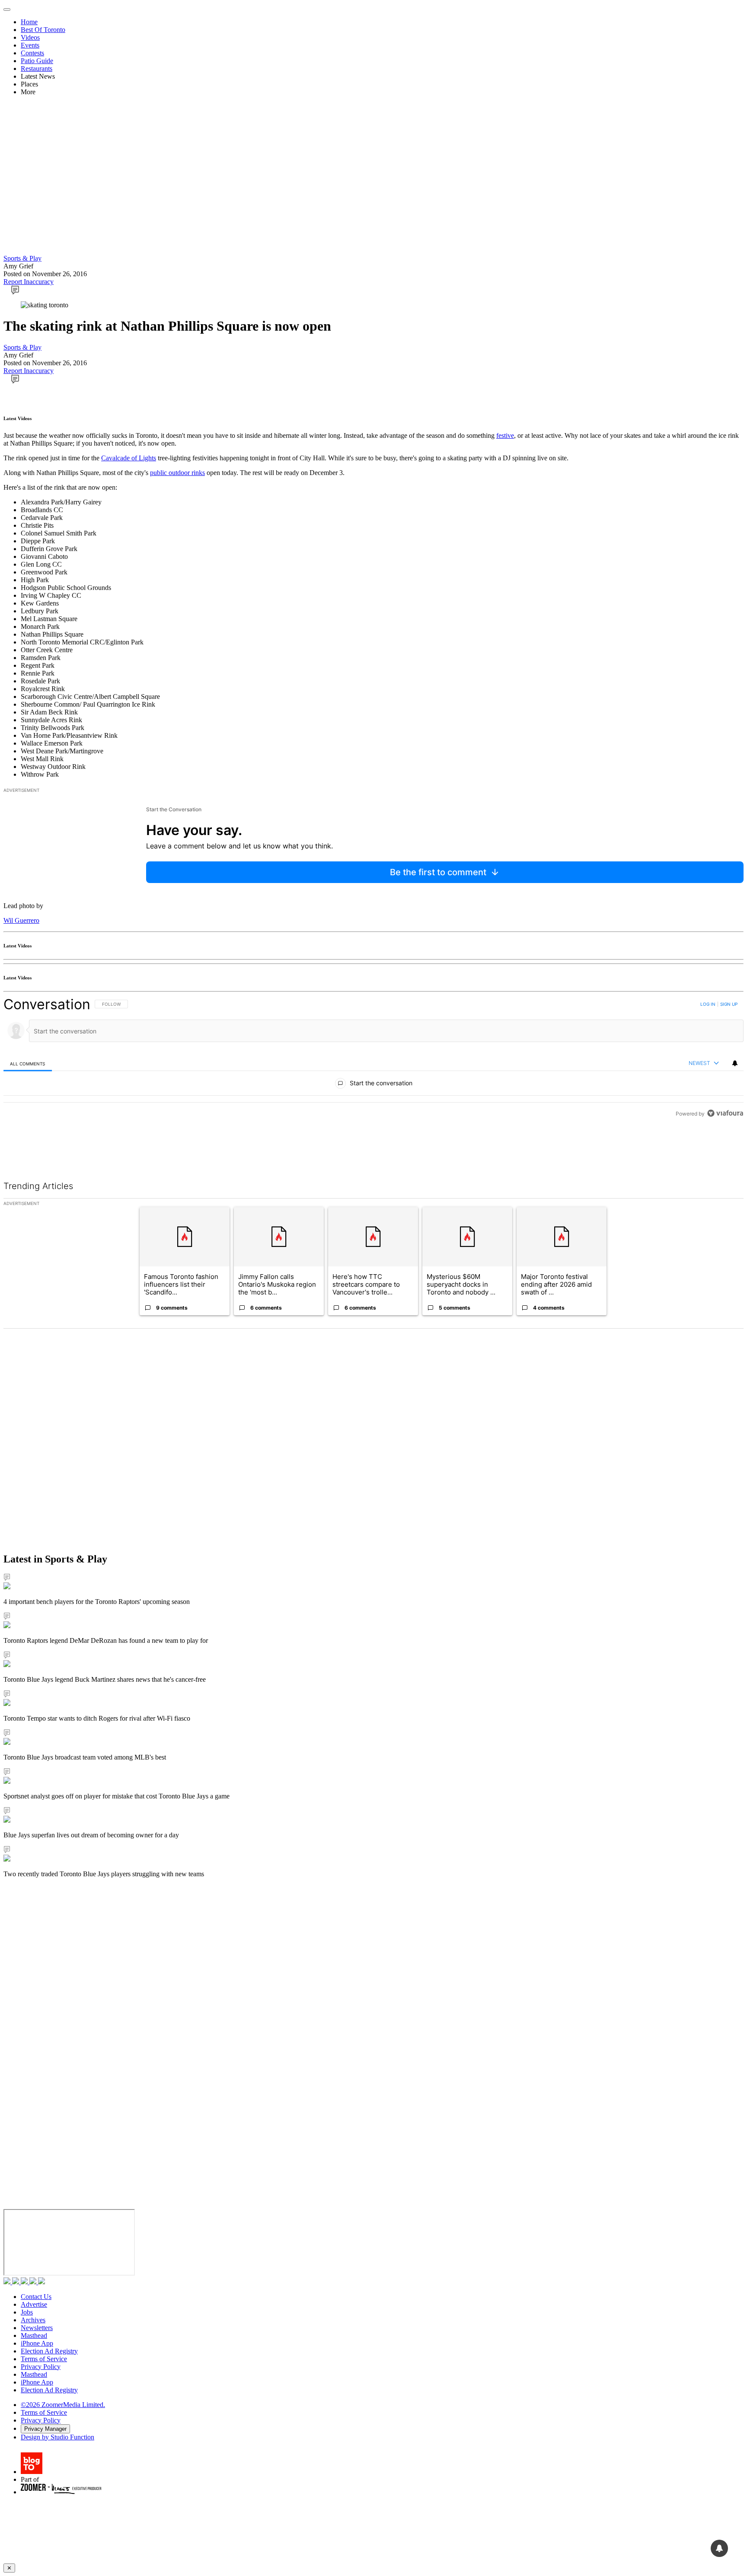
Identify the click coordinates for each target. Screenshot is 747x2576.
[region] (373, 1078)
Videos (30, 37)
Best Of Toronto (43, 30)
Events (30, 45)
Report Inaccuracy (29, 282)
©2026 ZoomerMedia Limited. (63, 2405)
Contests (32, 53)
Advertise (34, 2304)
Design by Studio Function (57, 2437)
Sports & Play (22, 258)
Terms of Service (44, 2359)
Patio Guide (37, 61)
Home (29, 22)
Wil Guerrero (21, 920)
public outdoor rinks (177, 473)
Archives (33, 2320)
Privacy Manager (45, 2429)
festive (505, 435)
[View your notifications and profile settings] (735, 1063)
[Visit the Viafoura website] (725, 1152)
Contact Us (36, 2297)
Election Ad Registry (49, 2351)
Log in (708, 1004)
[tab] (28, 1063)
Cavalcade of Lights (129, 458)
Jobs (27, 2312)
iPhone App (37, 2343)
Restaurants (37, 69)
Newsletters (37, 2328)
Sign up (729, 1004)
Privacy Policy (41, 2367)
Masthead (34, 2335)
